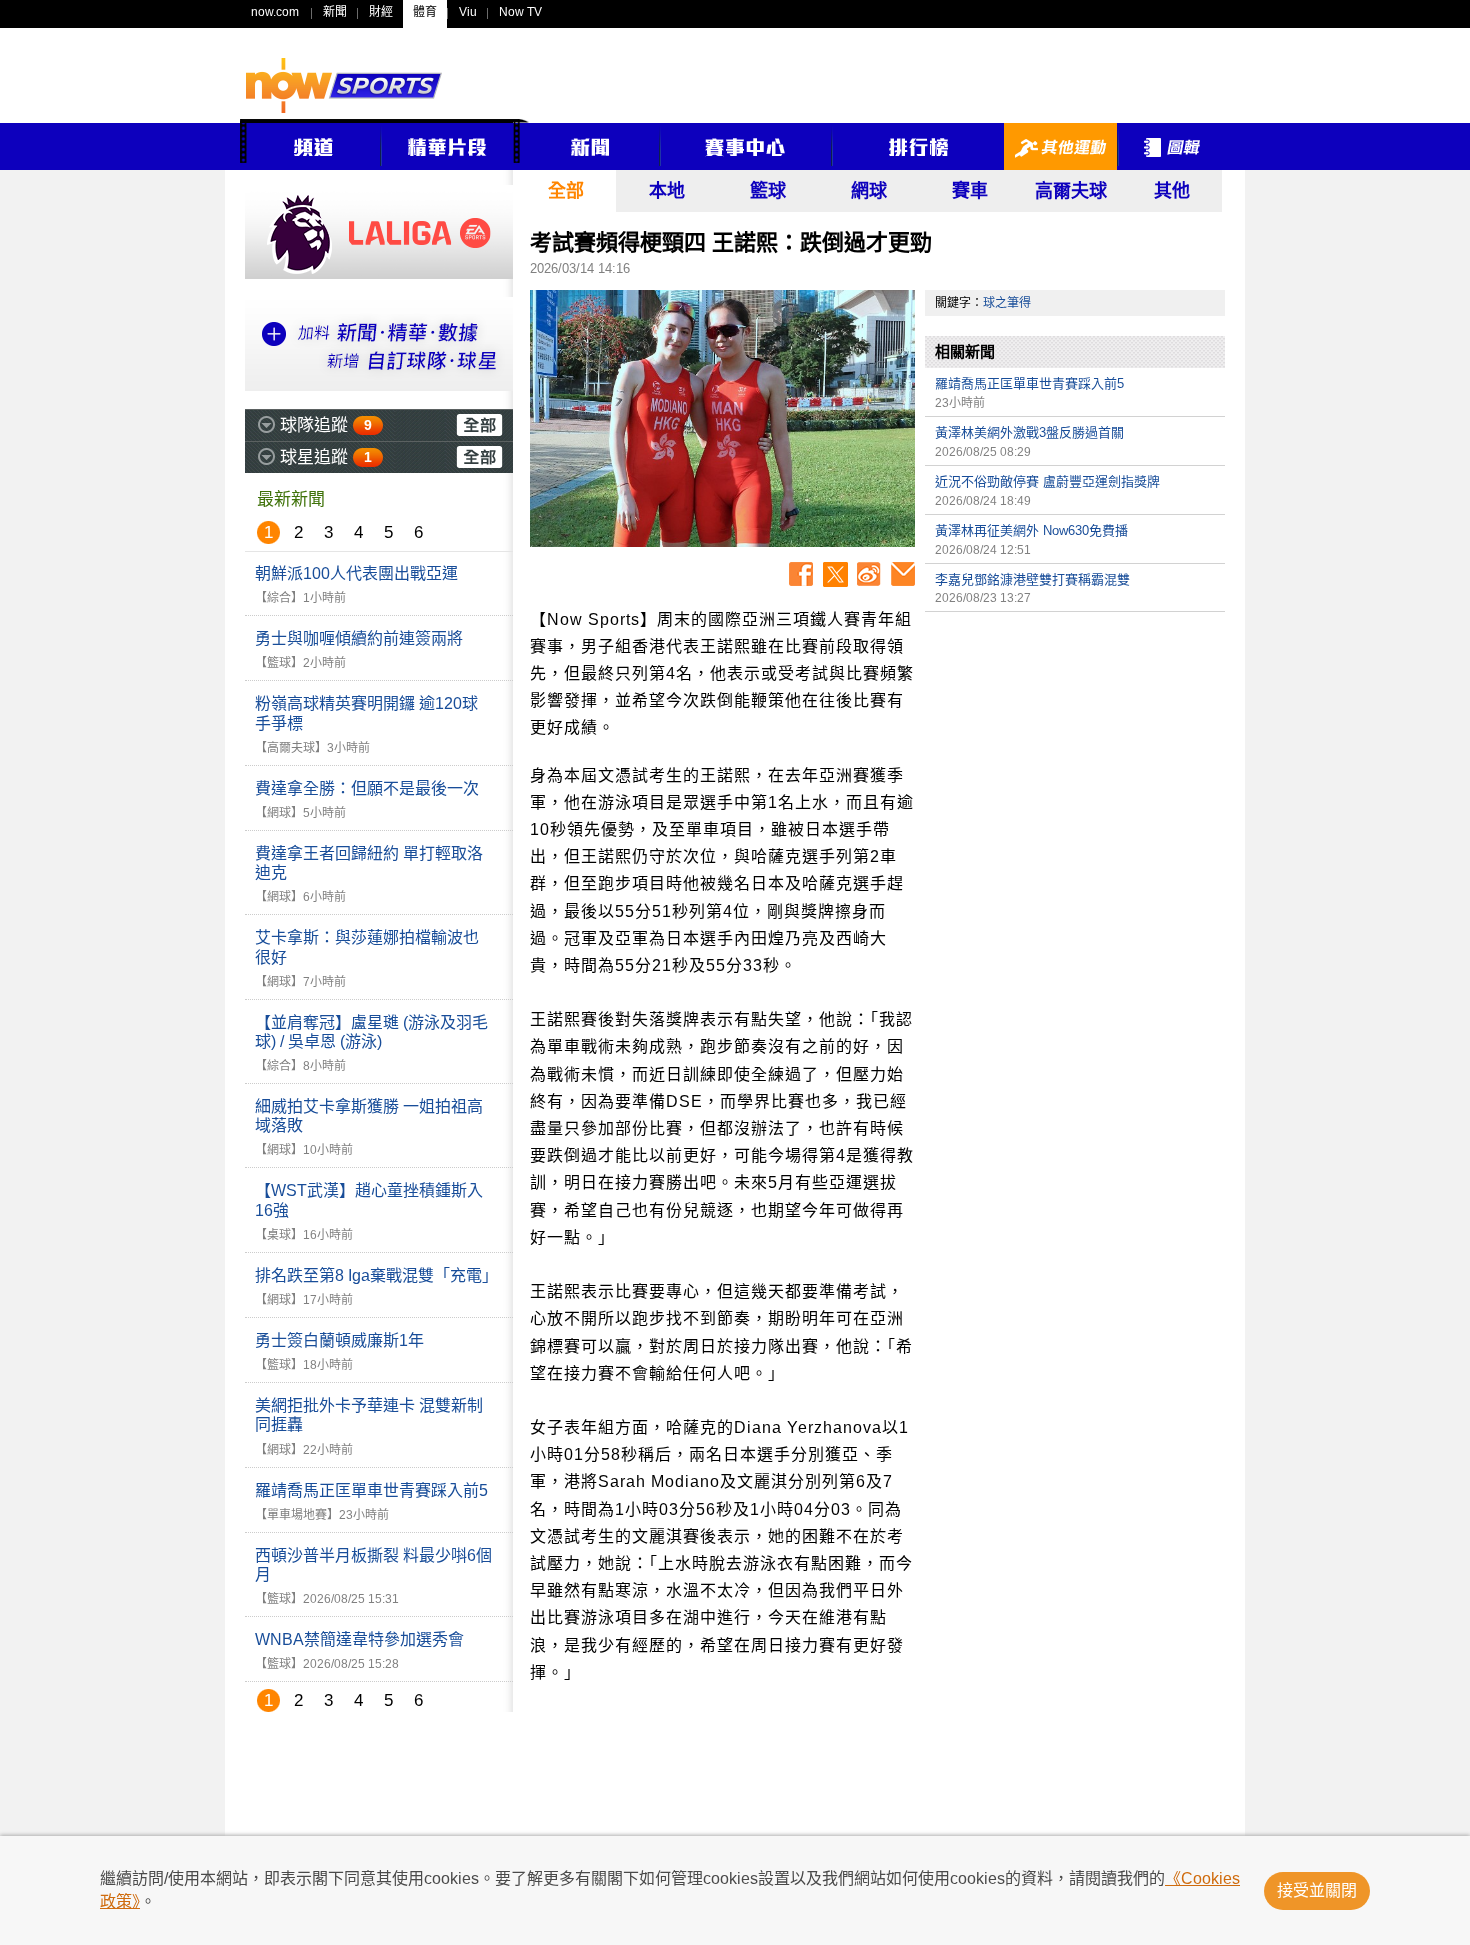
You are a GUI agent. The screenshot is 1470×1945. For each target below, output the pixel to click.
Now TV (520, 12)
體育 (425, 12)
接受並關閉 (1317, 1890)
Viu (468, 12)
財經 (381, 12)
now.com (275, 12)
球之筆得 (1007, 303)
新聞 (335, 12)
